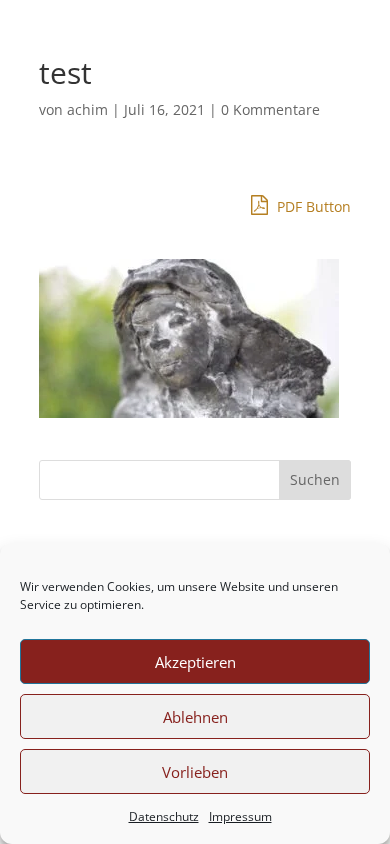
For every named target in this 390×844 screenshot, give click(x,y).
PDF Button (312, 206)
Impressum (240, 816)
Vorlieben (195, 772)
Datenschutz (164, 816)
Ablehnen (195, 717)
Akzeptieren (195, 662)
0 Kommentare (270, 109)
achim (87, 109)
